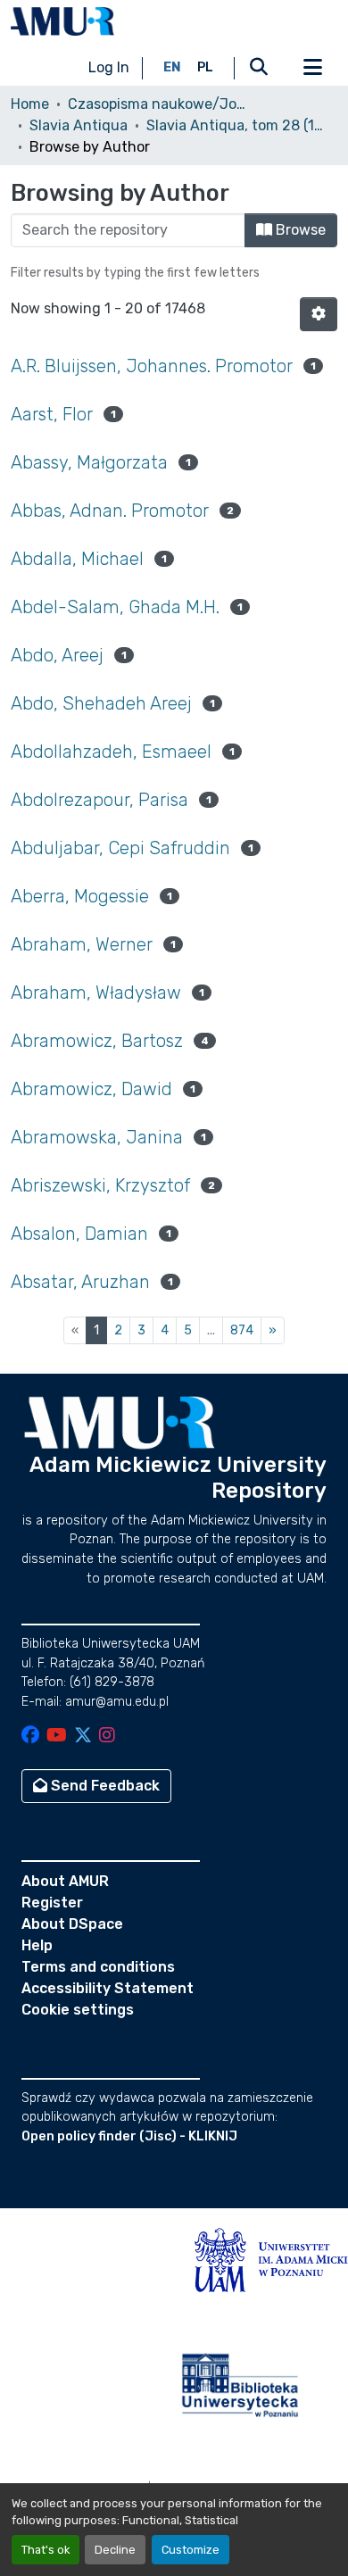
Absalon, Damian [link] (79, 1234)
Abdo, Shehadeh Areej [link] (101, 703)
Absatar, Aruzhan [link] (80, 1282)
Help (37, 1945)
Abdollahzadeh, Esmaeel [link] (111, 752)
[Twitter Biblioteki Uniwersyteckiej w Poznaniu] (83, 1737)
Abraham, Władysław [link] (96, 993)
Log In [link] (109, 67)
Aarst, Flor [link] (52, 414)
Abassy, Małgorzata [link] (89, 462)
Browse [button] (299, 230)
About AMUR (65, 1881)
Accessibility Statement (108, 1988)
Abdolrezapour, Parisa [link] (99, 800)
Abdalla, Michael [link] (77, 559)
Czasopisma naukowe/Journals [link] (157, 104)
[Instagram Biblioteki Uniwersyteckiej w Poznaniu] (107, 1737)
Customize (191, 2550)
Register (52, 1903)
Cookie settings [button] (78, 2010)
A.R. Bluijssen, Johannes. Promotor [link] (152, 366)
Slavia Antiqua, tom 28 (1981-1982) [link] (236, 125)
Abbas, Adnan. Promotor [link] (110, 511)
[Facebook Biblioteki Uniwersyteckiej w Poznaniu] (30, 1737)
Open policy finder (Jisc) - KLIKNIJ (129, 2136)
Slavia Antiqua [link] (79, 125)
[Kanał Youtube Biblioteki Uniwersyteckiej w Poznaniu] (57, 1737)
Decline (115, 2550)
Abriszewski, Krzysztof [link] (100, 1185)
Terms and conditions (98, 1967)
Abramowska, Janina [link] (97, 1137)
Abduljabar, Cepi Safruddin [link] (120, 848)
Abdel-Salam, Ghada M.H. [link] (115, 607)
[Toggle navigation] (312, 68)
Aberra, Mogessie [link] (80, 896)
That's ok (46, 2550)
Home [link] (30, 104)
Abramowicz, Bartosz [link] (97, 1041)
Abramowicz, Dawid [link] (91, 1089)
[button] (62, 21)
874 (242, 1330)
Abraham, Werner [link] (82, 944)
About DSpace (72, 1924)
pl (205, 67)
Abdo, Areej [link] (57, 655)
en (172, 67)
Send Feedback (104, 1786)
